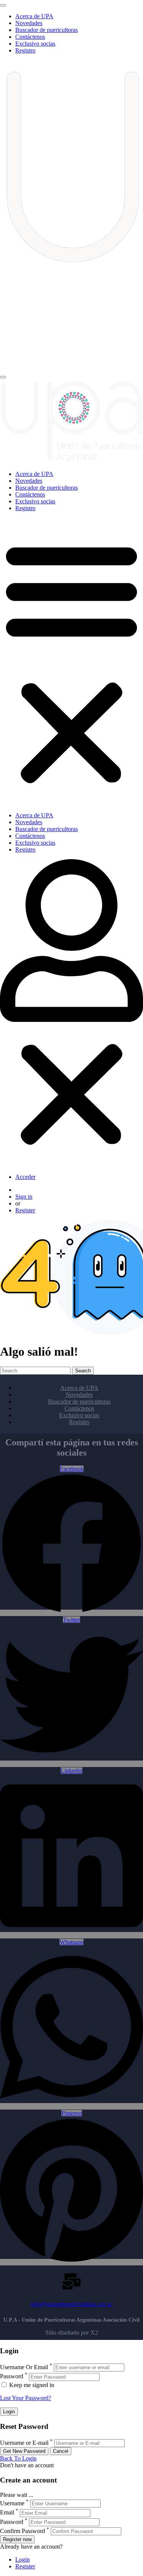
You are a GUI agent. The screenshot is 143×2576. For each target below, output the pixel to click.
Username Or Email (24, 2367)
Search (83, 1371)
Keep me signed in (31, 2385)
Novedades (29, 23)
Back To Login (18, 2458)
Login (22, 2559)
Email (7, 2513)
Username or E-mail (24, 2443)
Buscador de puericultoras (47, 30)
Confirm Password (22, 2531)
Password (12, 2377)
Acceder (25, 1177)
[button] (71, 662)
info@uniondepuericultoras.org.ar (71, 2304)
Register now (17, 2539)
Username (12, 2503)
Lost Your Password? (26, 2398)
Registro (25, 50)
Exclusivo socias (35, 44)
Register (25, 1210)
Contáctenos (30, 37)
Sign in (24, 1197)
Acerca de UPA (34, 16)
